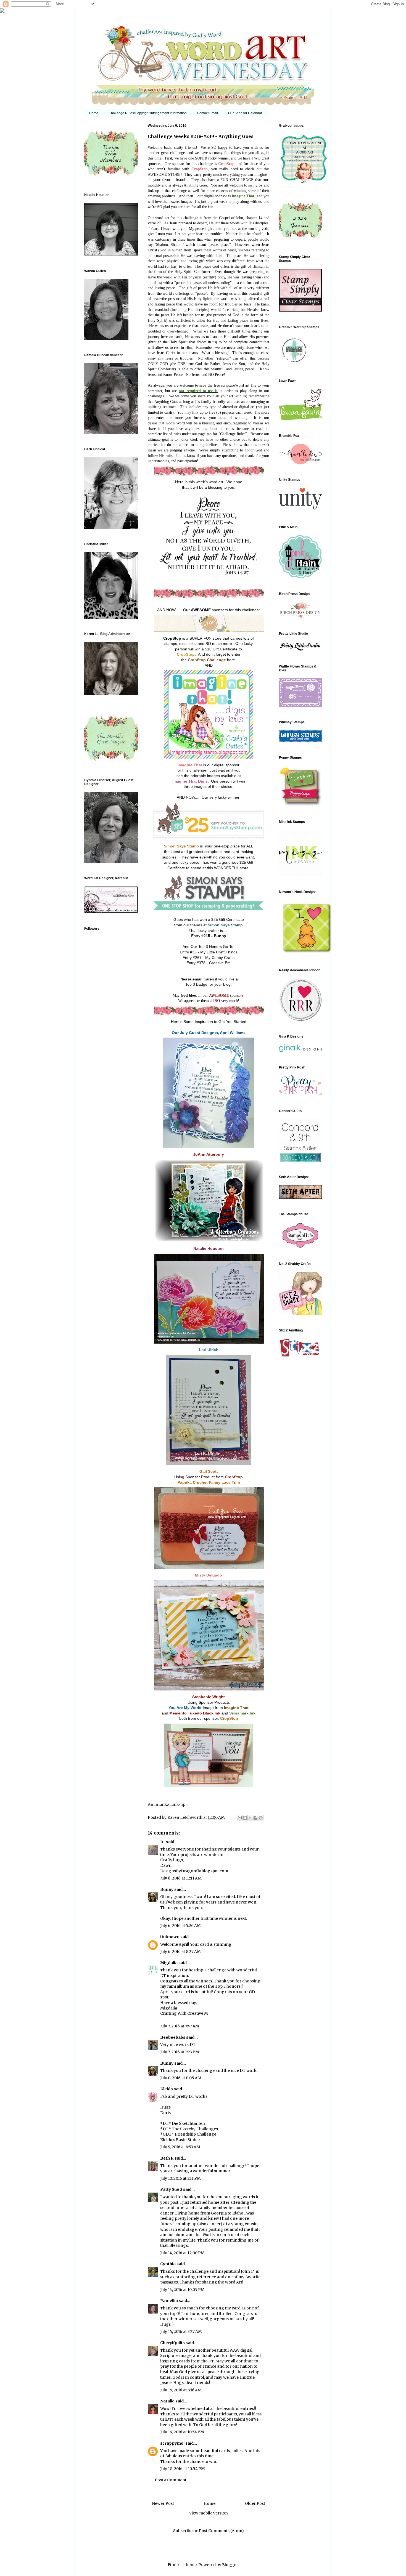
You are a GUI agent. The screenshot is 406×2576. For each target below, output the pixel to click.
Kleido (167, 2089)
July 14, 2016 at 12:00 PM (182, 2253)
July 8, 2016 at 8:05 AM (181, 2078)
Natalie (167, 2401)
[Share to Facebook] (255, 1818)
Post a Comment (171, 2480)
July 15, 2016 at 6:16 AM (181, 2390)
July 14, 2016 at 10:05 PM (182, 2290)
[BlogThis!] (245, 1818)
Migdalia (169, 1963)
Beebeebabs (173, 2037)
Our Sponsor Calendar (245, 113)
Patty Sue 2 (171, 2189)
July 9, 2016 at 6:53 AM (180, 2147)
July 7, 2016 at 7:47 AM (180, 2026)
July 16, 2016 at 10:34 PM (182, 2432)
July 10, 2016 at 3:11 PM (180, 2178)
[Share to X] (250, 1818)
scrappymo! (172, 2443)
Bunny (167, 1889)
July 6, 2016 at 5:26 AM (180, 1926)
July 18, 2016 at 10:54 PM (183, 2469)
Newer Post (163, 2503)
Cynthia (168, 2264)
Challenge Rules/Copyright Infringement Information (148, 113)
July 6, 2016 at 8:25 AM (180, 1952)
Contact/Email (207, 113)
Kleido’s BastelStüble (180, 2140)
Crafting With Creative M (184, 2013)
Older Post (255, 2503)
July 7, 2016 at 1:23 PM (180, 2052)
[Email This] (240, 1818)
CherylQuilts (172, 2343)
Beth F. (167, 2158)
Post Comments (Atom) (221, 2531)
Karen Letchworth (185, 1817)
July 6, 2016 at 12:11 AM (181, 1878)
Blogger (230, 2565)
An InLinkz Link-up (167, 1804)
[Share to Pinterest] (261, 1818)
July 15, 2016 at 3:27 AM (181, 2332)
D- (163, 1842)
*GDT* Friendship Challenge (188, 2134)
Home (94, 113)
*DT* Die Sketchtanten (183, 2123)
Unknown (170, 1937)
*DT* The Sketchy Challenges (189, 2129)
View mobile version (209, 2513)
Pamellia (169, 2301)
